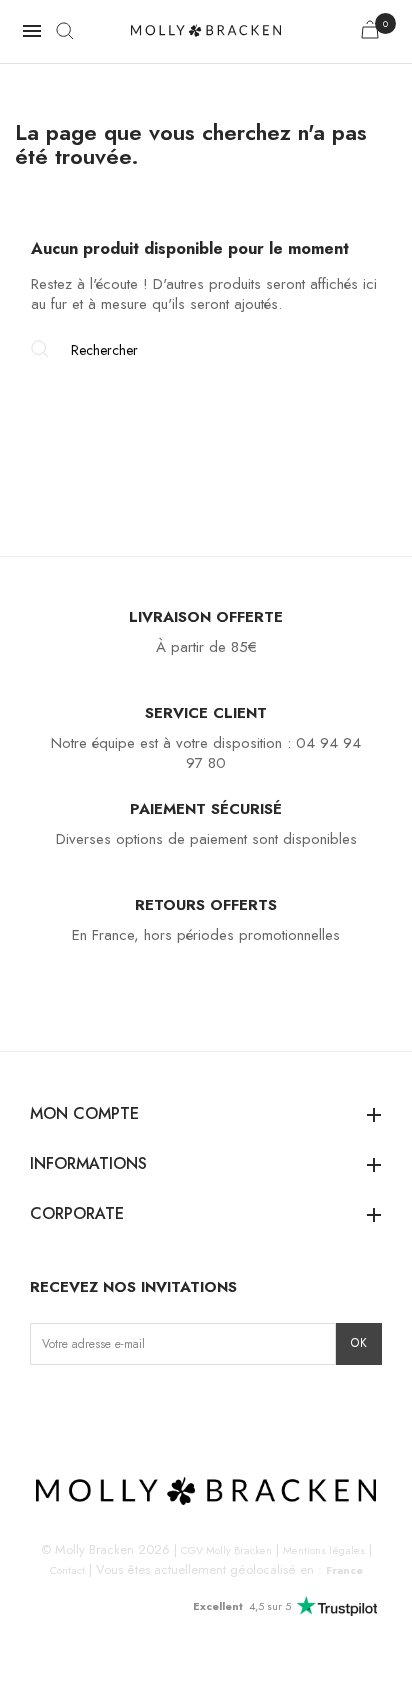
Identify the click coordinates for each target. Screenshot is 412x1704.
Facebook (77, 1406)
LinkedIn (171, 1406)
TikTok (108, 1406)
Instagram (46, 1406)
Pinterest (140, 1406)
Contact (67, 1570)
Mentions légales (324, 1550)
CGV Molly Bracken (226, 1550)
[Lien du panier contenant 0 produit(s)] (370, 33)
